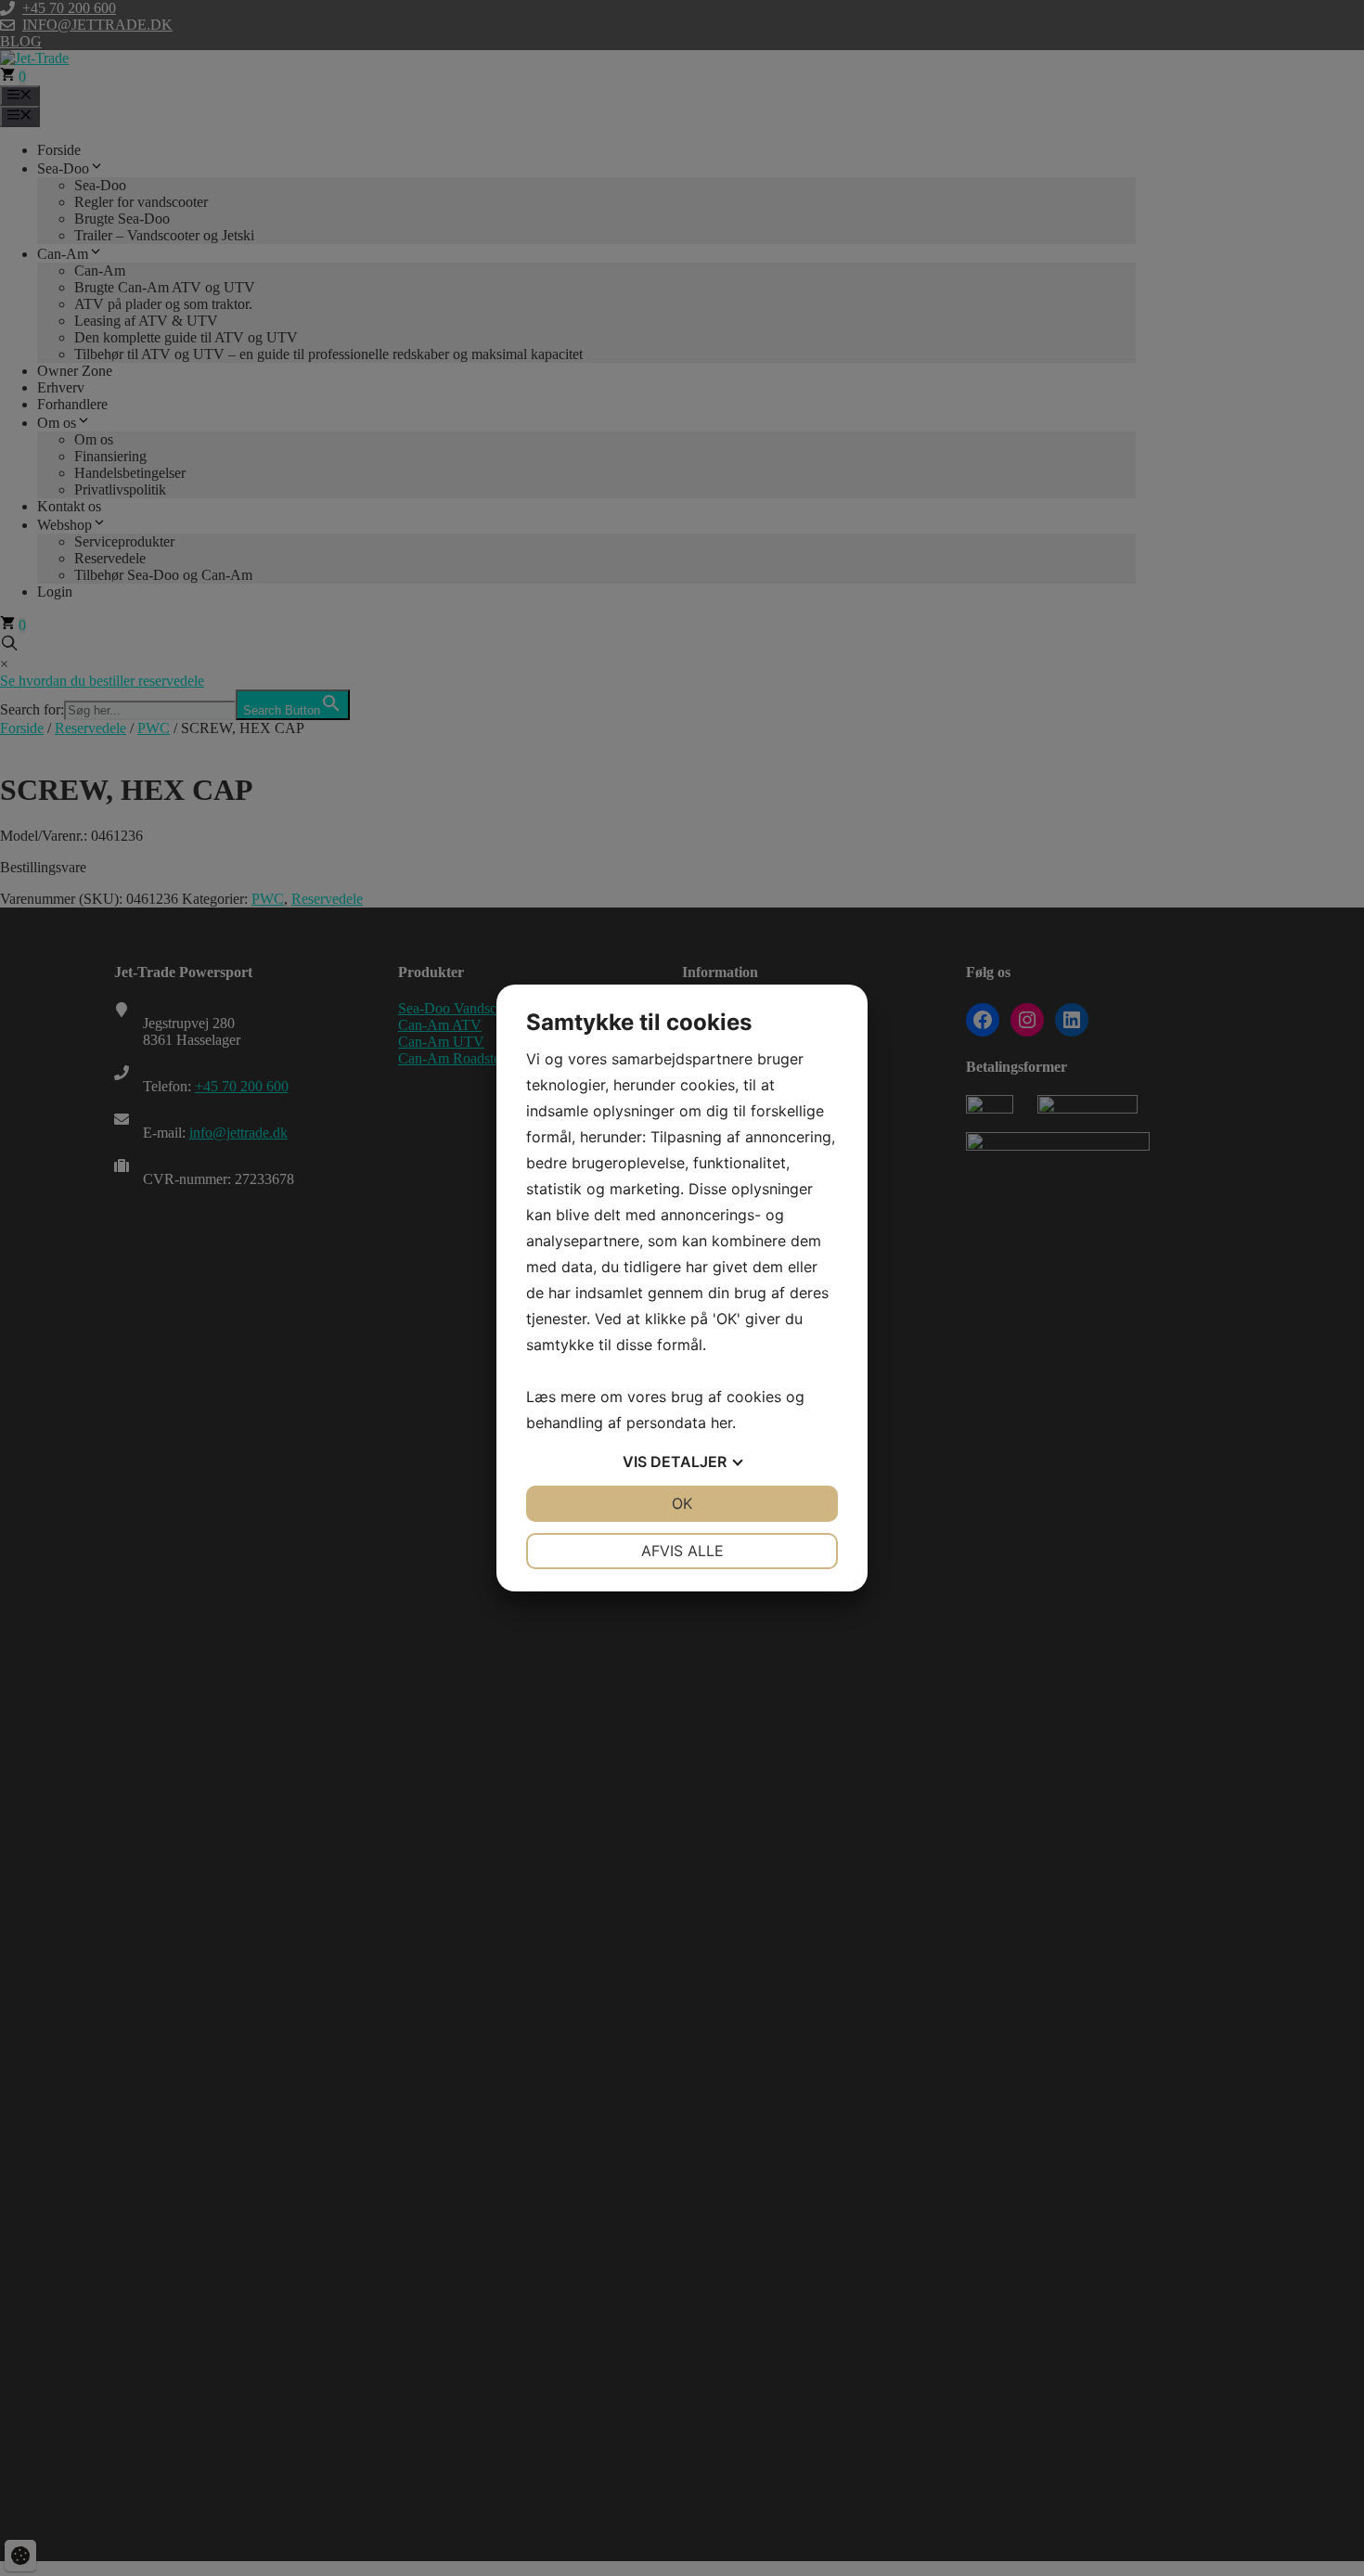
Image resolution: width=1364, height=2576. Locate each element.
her (721, 1423)
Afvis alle (682, 1551)
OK (682, 1503)
